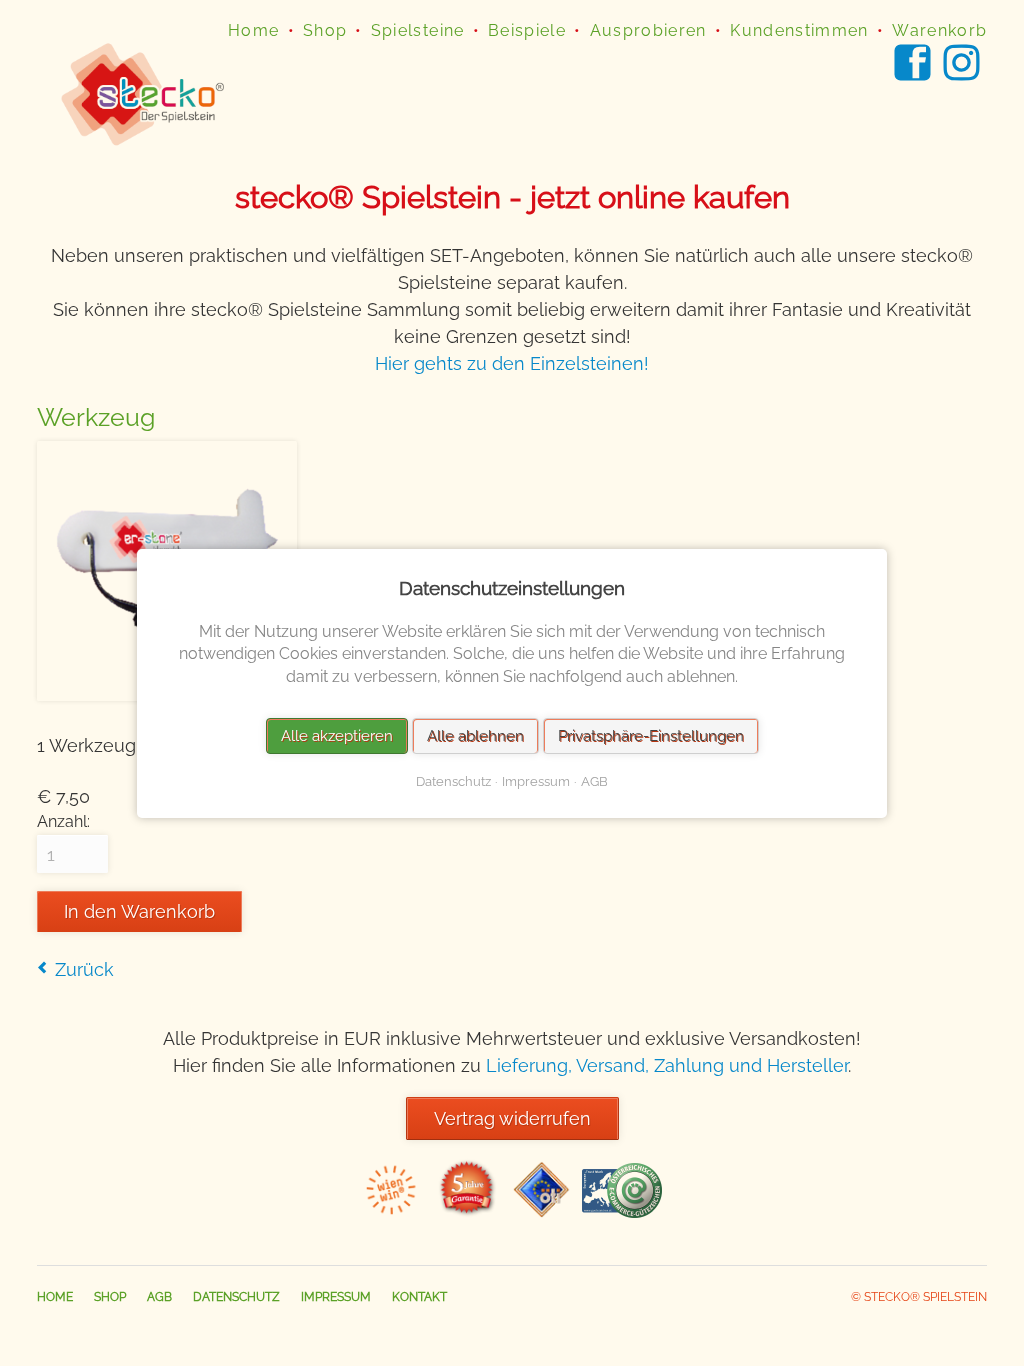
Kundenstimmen (799, 30)
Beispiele (527, 30)
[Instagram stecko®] (965, 63)
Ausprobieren (648, 30)
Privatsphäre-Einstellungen (651, 735)
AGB (159, 1297)
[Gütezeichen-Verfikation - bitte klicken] (622, 1211)
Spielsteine (418, 30)
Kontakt (419, 1297)
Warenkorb (939, 30)
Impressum (336, 1297)
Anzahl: (63, 821)
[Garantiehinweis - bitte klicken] (467, 1211)
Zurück (84, 969)
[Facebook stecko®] (916, 63)
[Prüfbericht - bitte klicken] (542, 1211)
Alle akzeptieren (337, 735)
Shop (325, 30)
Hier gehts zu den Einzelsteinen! (512, 363)
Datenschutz (236, 1297)
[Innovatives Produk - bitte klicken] (392, 1211)
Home (253, 30)
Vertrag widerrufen (512, 1118)
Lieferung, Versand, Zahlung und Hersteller (667, 1065)
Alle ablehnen (475, 735)
